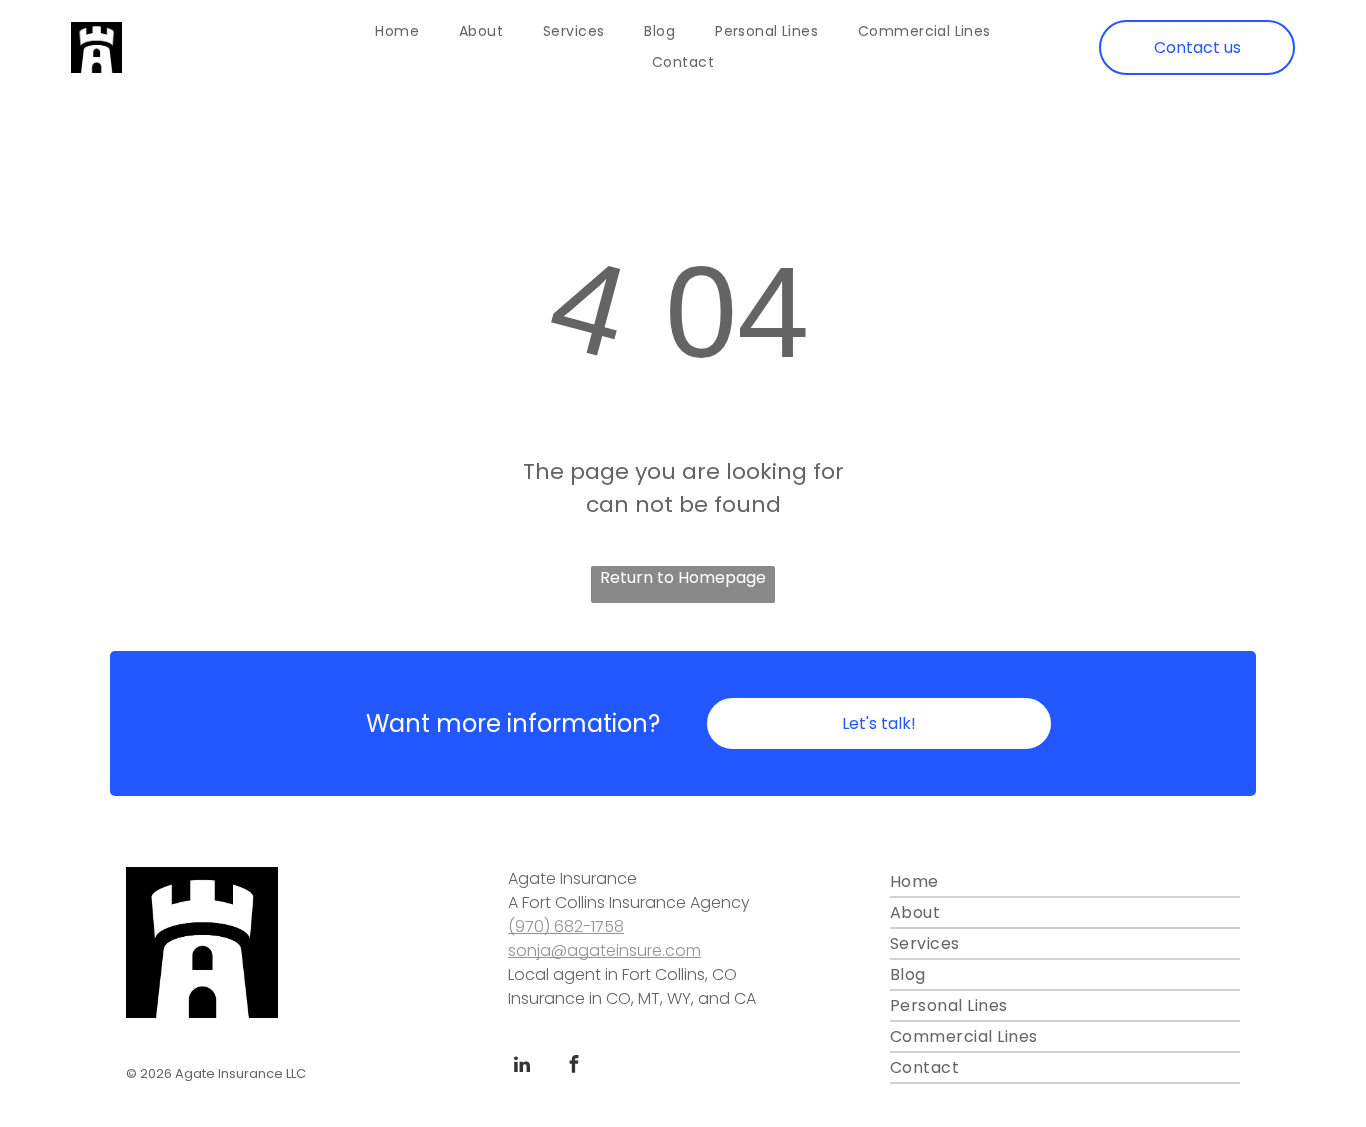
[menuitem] (397, 32)
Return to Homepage (683, 577)
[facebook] (574, 1067)
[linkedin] (522, 1067)
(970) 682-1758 (566, 926)
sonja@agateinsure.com (604, 950)
